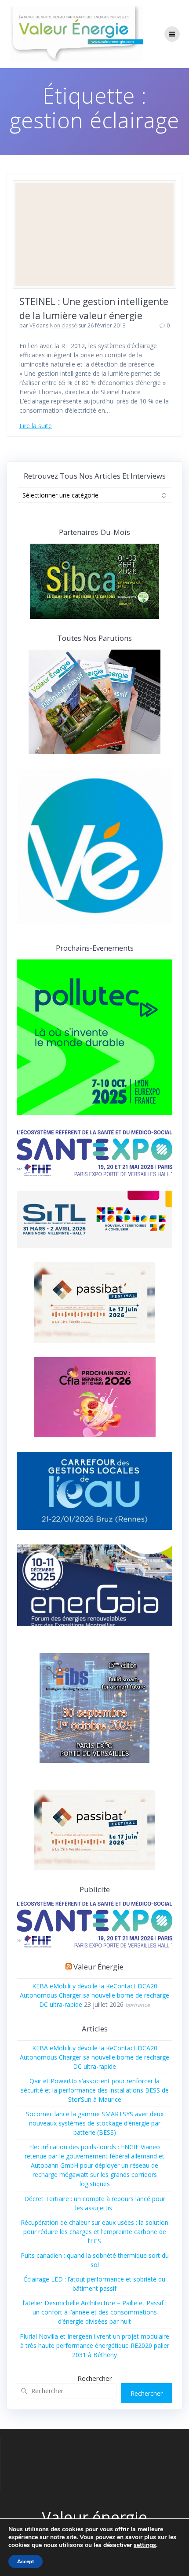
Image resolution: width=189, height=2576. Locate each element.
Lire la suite (36, 426)
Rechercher (95, 2378)
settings (145, 2545)
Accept (25, 2561)
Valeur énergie (98, 1967)
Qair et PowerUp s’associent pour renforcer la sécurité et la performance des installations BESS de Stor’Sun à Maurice (95, 2090)
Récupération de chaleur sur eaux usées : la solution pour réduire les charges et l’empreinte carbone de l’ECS (94, 2232)
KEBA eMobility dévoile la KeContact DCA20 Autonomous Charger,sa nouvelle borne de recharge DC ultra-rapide (94, 1995)
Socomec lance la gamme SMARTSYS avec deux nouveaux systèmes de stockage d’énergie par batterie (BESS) (95, 2123)
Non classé (64, 325)
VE (33, 325)
